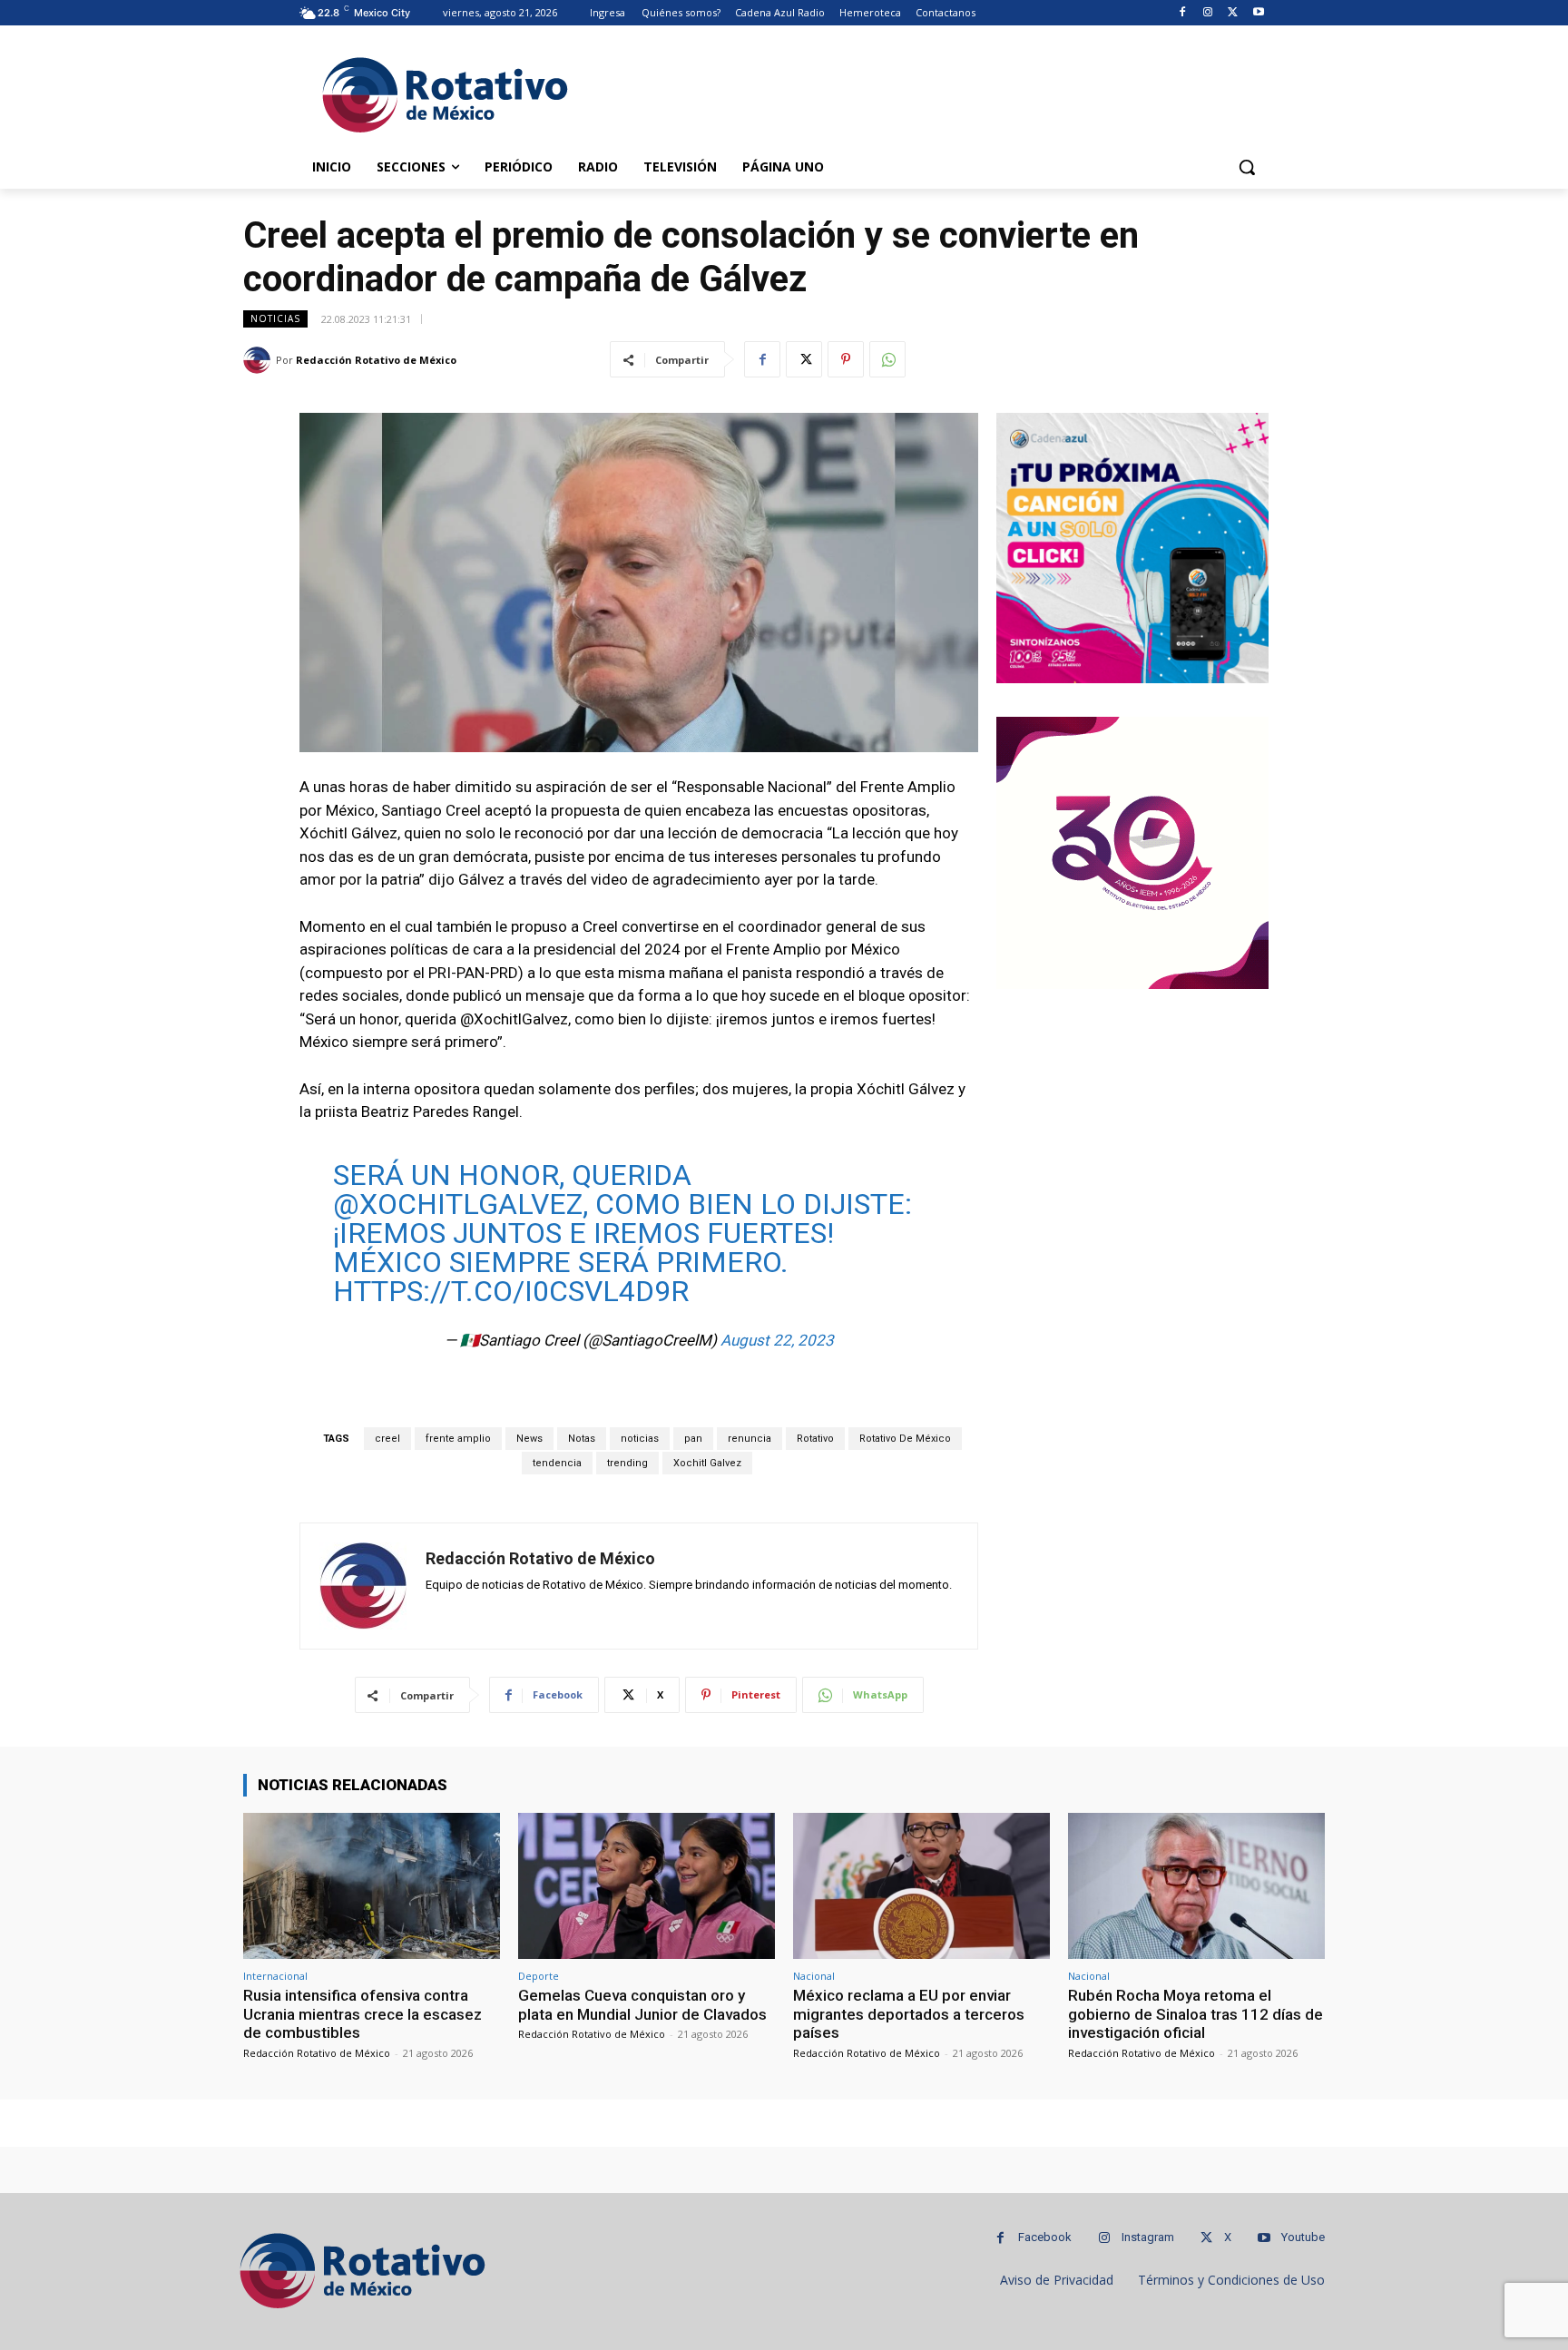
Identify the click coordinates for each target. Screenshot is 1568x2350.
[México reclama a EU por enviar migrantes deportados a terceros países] (921, 1886)
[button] (1247, 167)
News (529, 1439)
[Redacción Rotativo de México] (260, 360)
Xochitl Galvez (707, 1463)
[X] (1233, 13)
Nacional (814, 1976)
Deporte (539, 1976)
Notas (582, 1439)
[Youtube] (1258, 13)
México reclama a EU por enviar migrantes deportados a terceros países (909, 2014)
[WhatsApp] (887, 359)
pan (693, 1439)
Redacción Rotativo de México (376, 360)
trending (627, 1463)
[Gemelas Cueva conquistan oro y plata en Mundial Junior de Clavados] (647, 1886)
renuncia (750, 1439)
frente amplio (458, 1439)
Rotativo (815, 1439)
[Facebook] (1183, 13)
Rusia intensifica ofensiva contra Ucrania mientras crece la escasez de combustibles (363, 2014)
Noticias (275, 318)
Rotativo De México (905, 1439)
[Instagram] (1208, 13)
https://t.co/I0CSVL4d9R (511, 1291)
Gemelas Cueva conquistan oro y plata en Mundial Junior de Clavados (642, 2004)
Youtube (1303, 2237)
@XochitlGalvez (458, 1204)
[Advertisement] (920, 92)
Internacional (275, 1976)
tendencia (557, 1463)
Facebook (1045, 2237)
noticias (640, 1439)
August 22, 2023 (777, 1340)
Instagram (1148, 2237)
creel (387, 1439)
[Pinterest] (846, 359)
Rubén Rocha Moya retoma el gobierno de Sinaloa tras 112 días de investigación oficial (1196, 2014)
